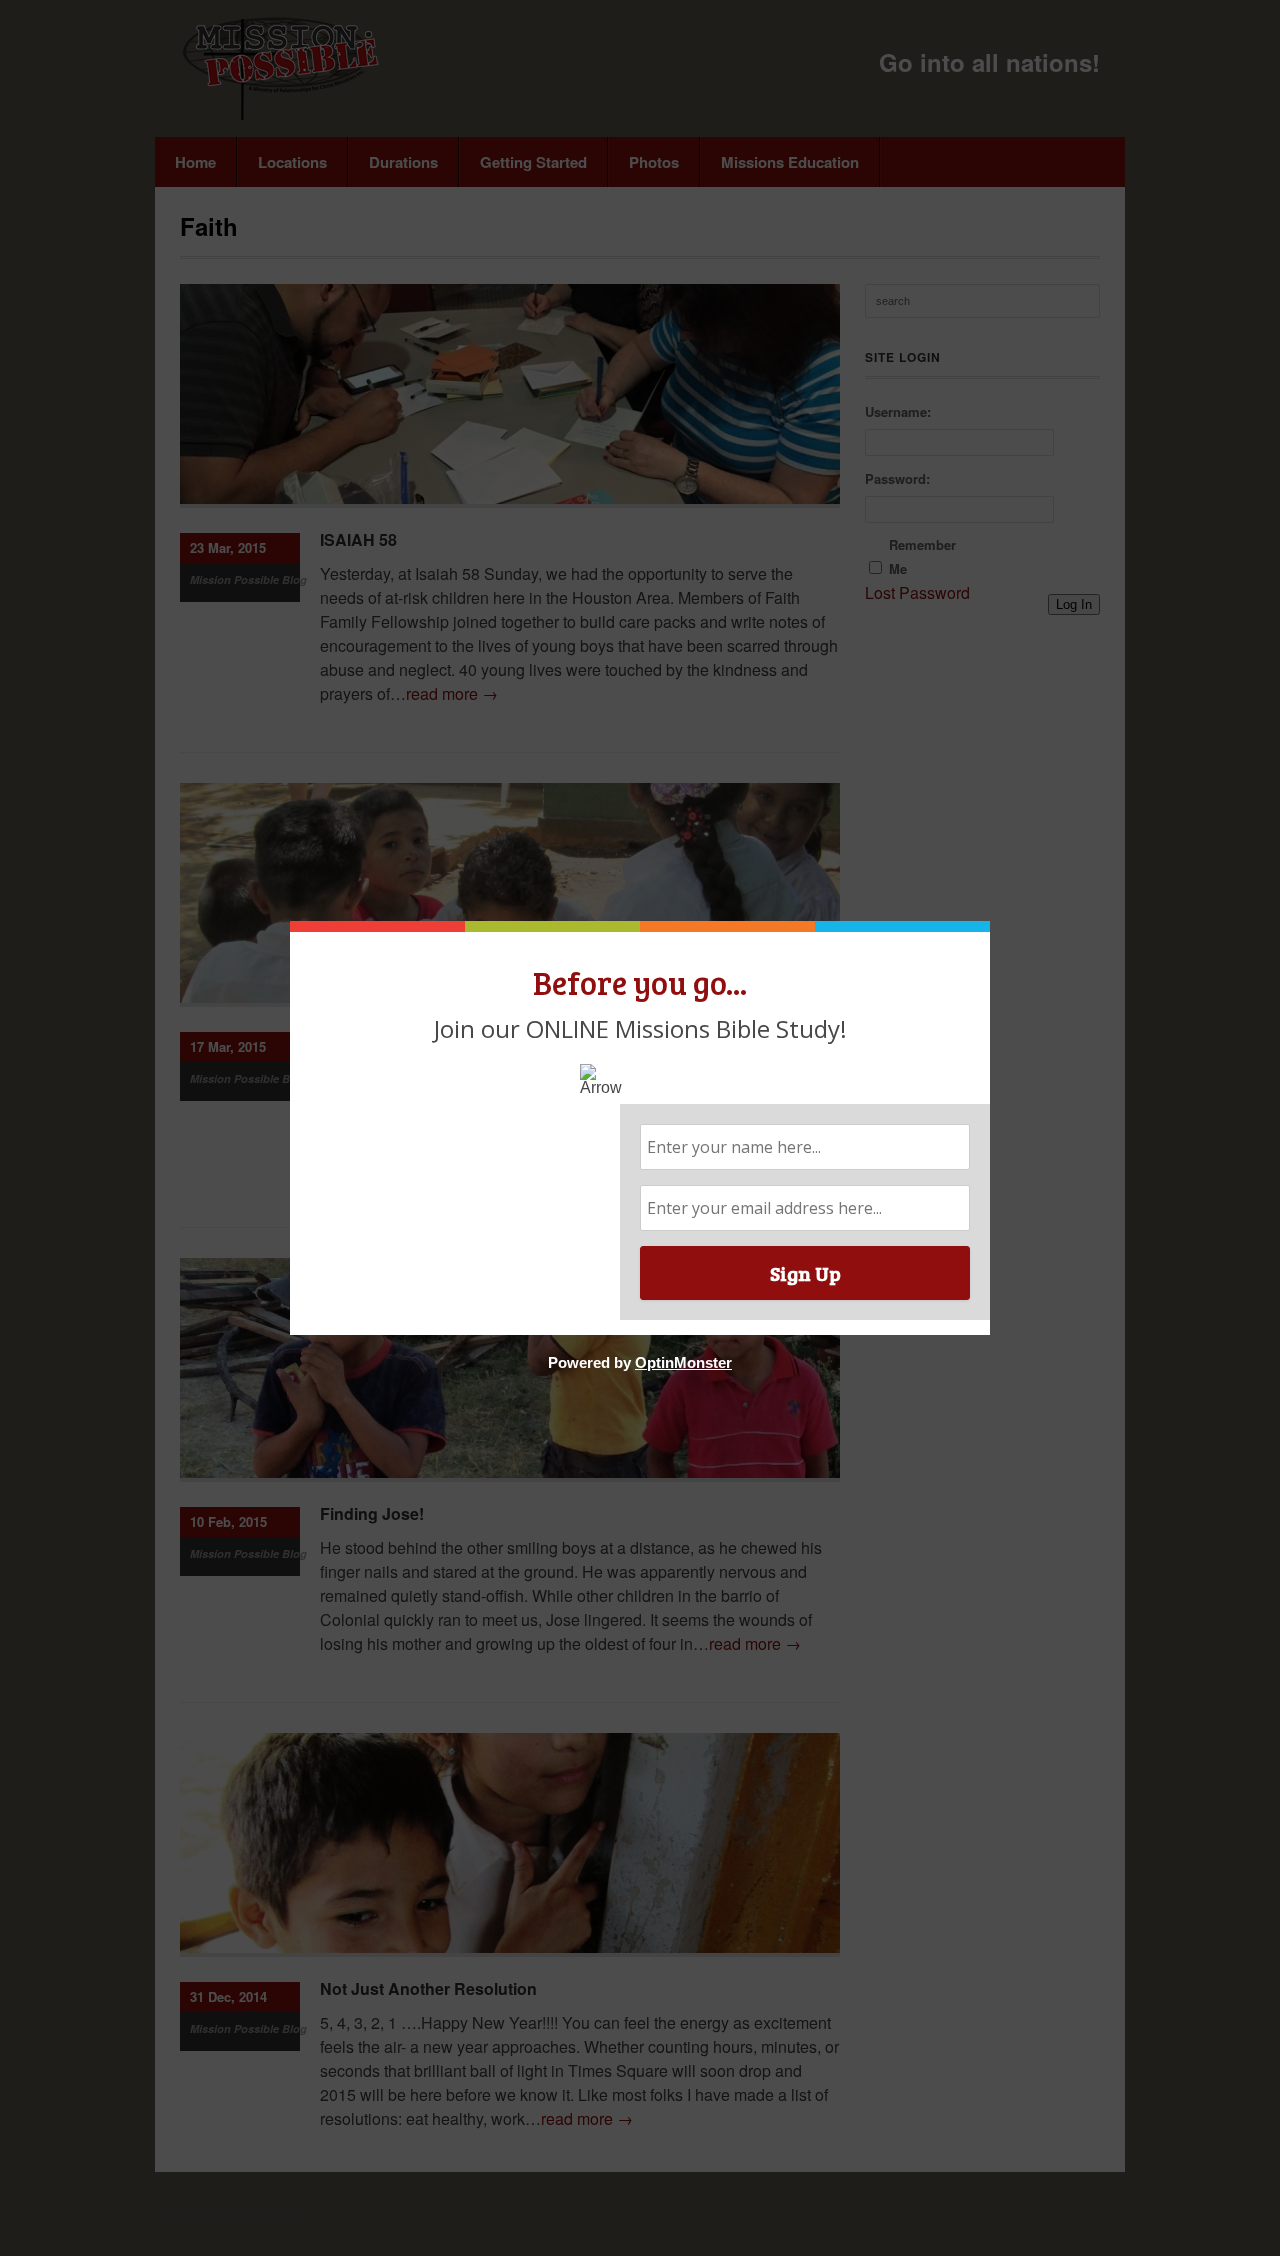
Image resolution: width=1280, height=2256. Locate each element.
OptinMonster (683, 1362)
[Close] (984, 926)
